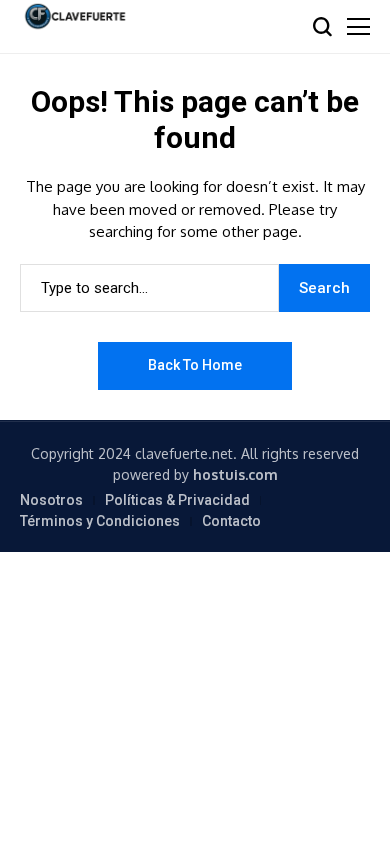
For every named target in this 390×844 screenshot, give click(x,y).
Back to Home (195, 365)
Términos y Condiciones (100, 521)
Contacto (231, 521)
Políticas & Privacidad (177, 500)
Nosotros (51, 500)
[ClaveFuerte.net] (75, 16)
